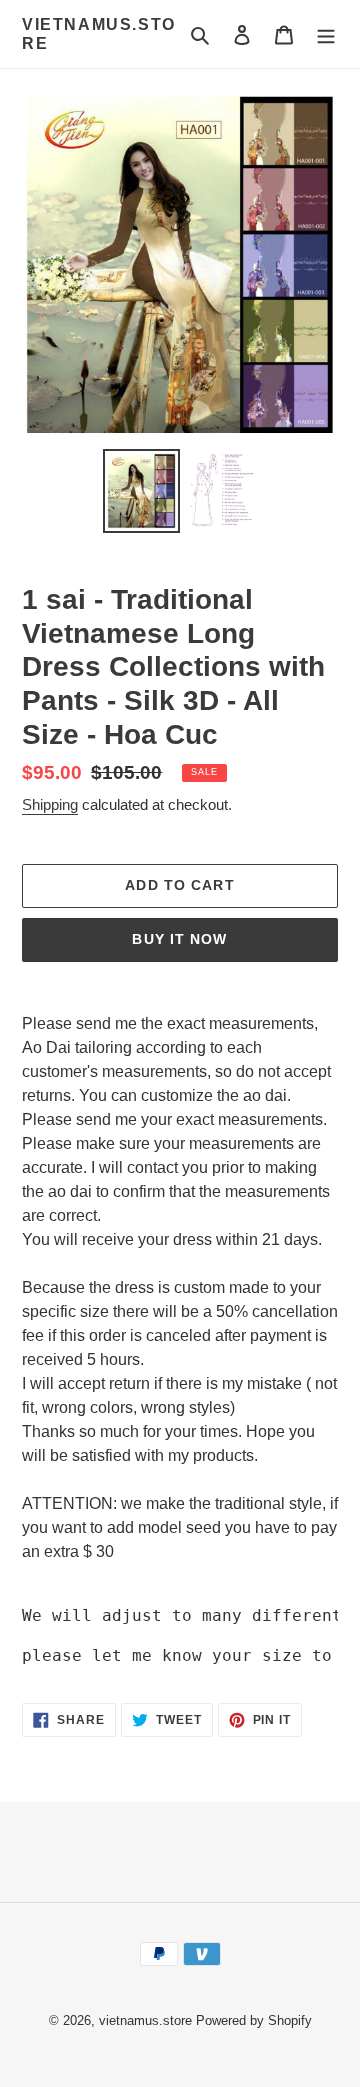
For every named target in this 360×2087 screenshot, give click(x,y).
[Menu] (326, 34)
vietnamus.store (99, 34)
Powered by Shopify (254, 2020)
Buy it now (179, 939)
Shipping (50, 804)
